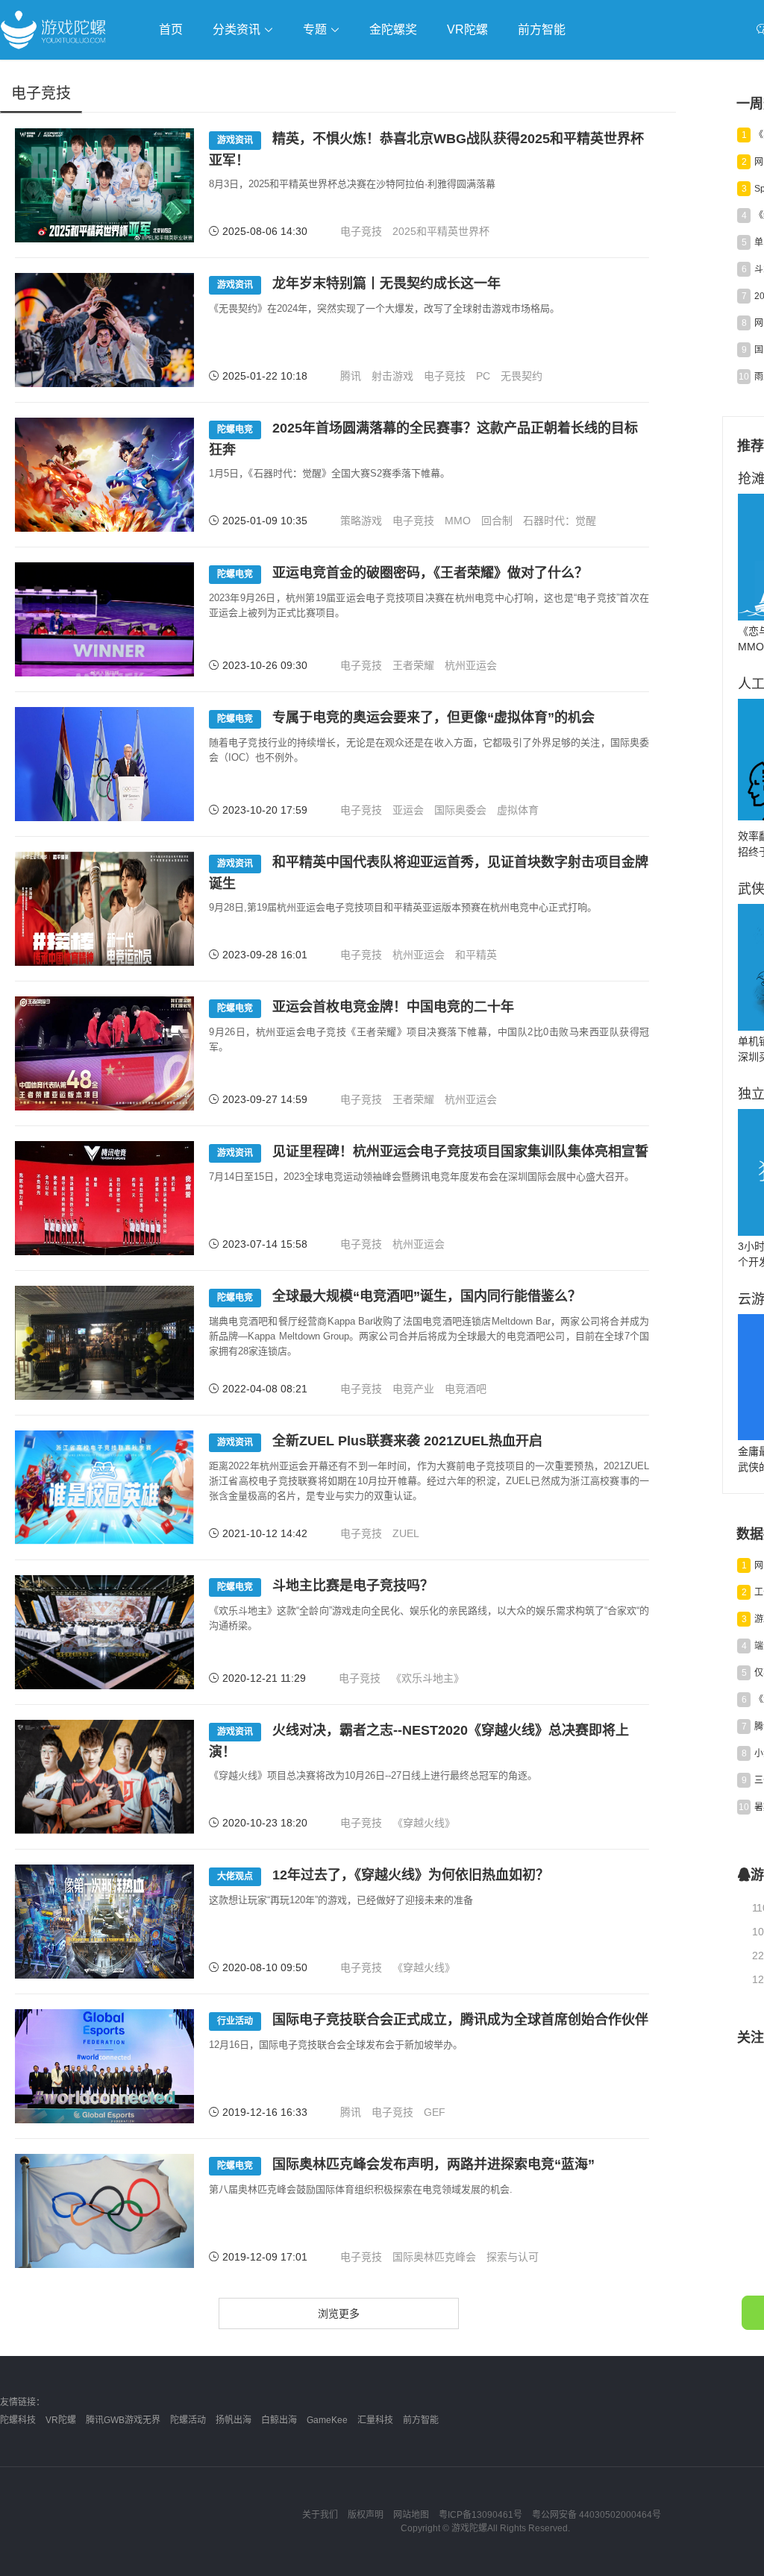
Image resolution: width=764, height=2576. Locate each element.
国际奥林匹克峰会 (434, 2257)
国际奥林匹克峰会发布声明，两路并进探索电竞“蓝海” (406, 2164)
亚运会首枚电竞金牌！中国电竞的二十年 (366, 1007)
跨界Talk (176, 112)
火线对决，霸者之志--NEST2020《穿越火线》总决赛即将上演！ (419, 1741)
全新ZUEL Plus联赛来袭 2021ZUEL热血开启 (380, 1441)
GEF (435, 2112)
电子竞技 (361, 231)
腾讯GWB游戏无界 (123, 2420)
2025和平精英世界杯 (441, 231)
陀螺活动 (188, 2420)
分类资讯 (238, 29)
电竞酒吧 (466, 1389)
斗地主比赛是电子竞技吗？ (325, 1586)
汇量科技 (375, 2420)
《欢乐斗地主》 (428, 1678)
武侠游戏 (303, 72)
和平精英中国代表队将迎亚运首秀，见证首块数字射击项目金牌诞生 (429, 873)
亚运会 (408, 810)
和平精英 (476, 955)
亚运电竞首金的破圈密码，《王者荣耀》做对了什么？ (403, 573)
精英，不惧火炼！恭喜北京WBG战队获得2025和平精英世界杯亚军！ (426, 150)
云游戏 (425, 72)
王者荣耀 (413, 665)
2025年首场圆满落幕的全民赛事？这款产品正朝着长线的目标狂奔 (423, 439)
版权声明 (366, 2515)
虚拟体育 (518, 810)
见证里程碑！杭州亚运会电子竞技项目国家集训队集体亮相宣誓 (433, 1152)
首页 (171, 29)
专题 (316, 29)
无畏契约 (522, 376)
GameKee (327, 2420)
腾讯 (351, 376)
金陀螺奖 (393, 29)
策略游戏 (361, 521)
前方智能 (542, 29)
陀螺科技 (18, 2420)
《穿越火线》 (424, 1823)
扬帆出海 (234, 2420)
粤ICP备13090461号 (480, 2515)
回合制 (497, 521)
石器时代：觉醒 (560, 521)
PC (483, 376)
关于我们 (320, 2515)
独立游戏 (366, 72)
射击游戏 (392, 376)
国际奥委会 (460, 810)
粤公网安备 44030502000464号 (597, 2515)
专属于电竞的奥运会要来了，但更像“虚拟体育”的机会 (406, 717)
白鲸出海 (279, 2420)
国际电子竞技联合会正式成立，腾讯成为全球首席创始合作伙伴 (433, 2020)
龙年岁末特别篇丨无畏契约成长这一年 (359, 283)
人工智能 (240, 72)
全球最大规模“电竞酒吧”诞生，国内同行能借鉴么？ (399, 1296)
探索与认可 (513, 2257)
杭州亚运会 (471, 665)
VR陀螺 (467, 29)
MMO (458, 521)
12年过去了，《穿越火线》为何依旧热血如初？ (383, 1875)
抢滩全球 (178, 72)
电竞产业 (413, 1389)
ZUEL (406, 1533)
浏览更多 (339, 2313)
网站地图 (411, 2515)
